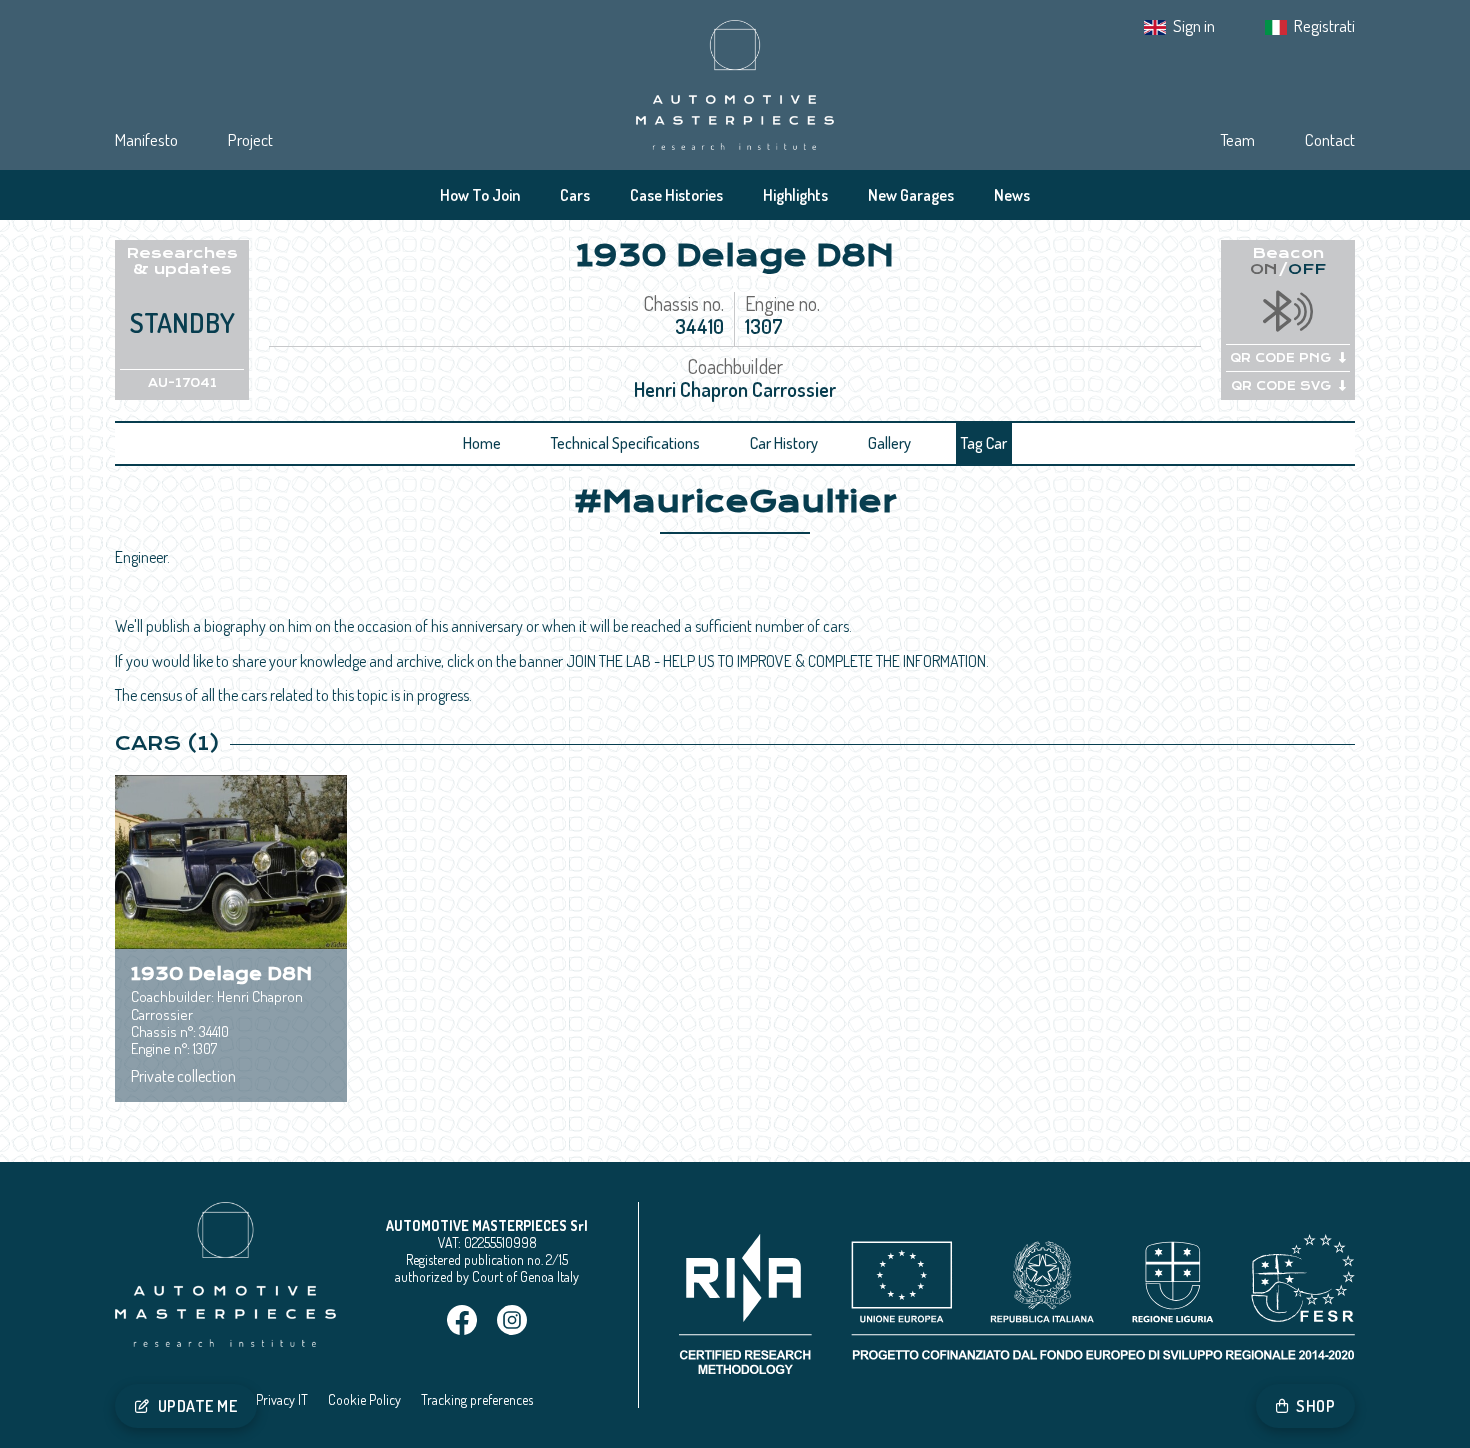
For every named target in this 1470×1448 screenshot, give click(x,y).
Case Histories (676, 195)
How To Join (480, 195)
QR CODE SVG (1281, 386)
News (1012, 195)
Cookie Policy (364, 1399)
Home (482, 443)
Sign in (1194, 25)
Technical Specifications (625, 443)
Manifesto (146, 139)
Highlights (795, 195)
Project (250, 139)
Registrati (1324, 25)
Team (1237, 139)
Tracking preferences (477, 1399)
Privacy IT (282, 1399)
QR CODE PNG (1280, 358)
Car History (784, 443)
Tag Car (984, 443)
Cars (575, 195)
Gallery (889, 443)
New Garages (911, 195)
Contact (1330, 139)
